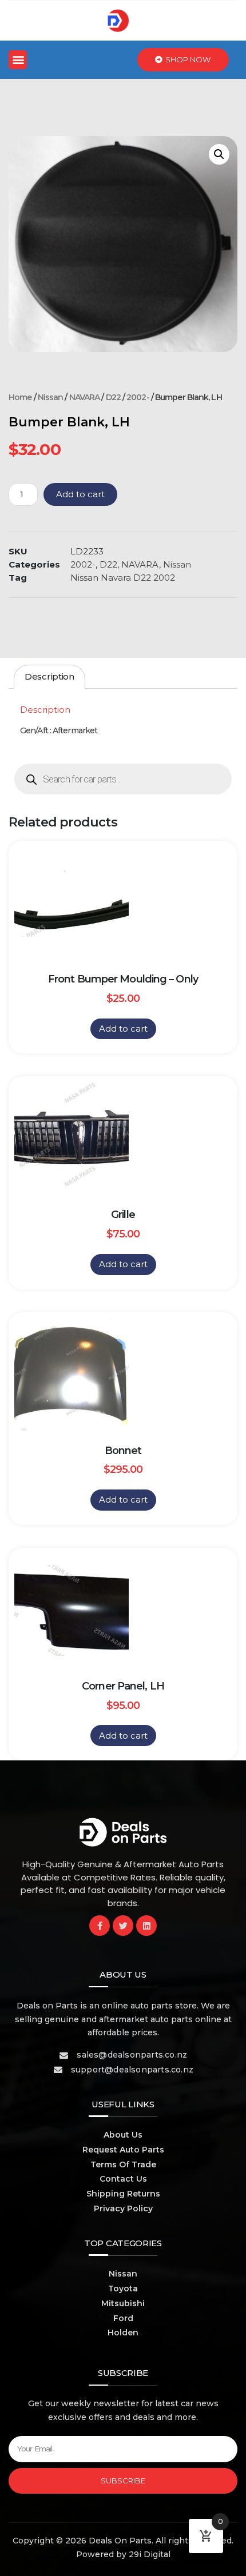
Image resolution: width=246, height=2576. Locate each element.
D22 (113, 397)
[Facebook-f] (100, 1926)
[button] (18, 60)
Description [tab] (49, 676)
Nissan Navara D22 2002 (123, 578)
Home (20, 397)
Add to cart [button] (123, 1029)
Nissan (51, 397)
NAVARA (85, 397)
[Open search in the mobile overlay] (123, 779)
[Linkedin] (146, 1926)
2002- (138, 397)
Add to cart (80, 494)
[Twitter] (123, 1926)
